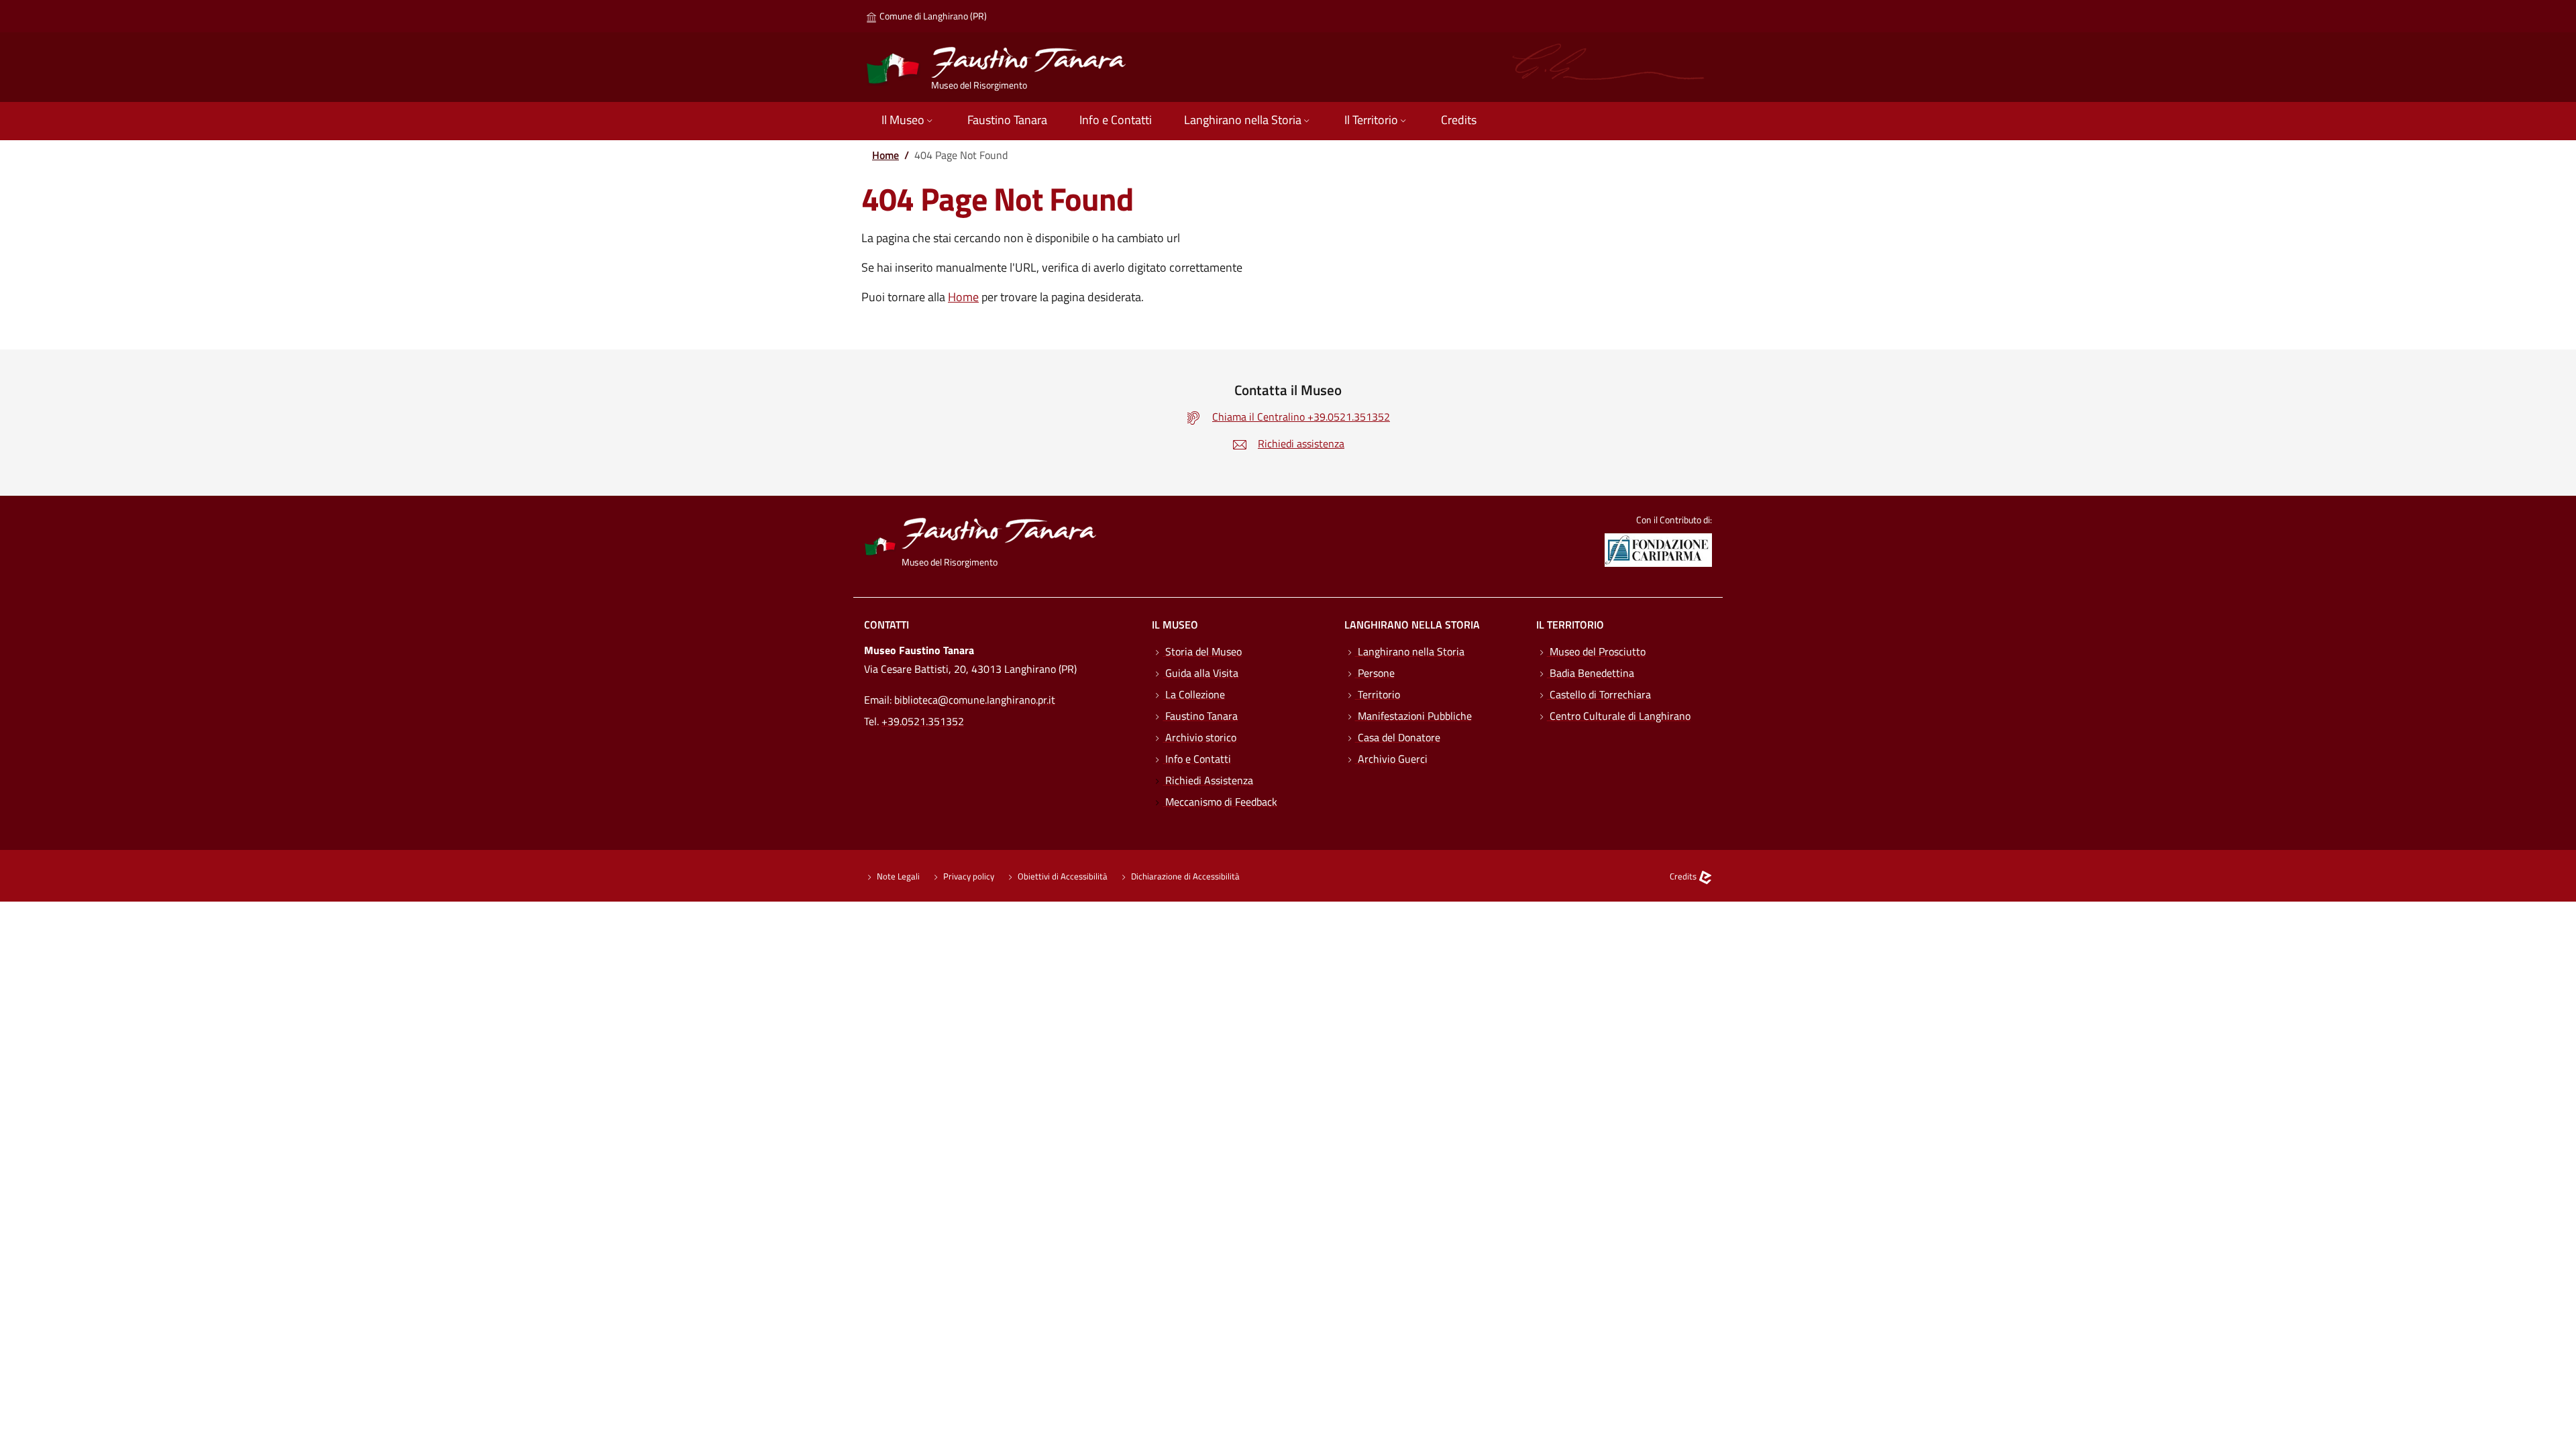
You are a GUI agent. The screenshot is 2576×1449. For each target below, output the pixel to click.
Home (885, 155)
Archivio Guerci (1391, 759)
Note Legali (897, 876)
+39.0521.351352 (923, 721)
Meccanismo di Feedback (1220, 802)
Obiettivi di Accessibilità (1062, 876)
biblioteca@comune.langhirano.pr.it (975, 700)
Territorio (1378, 694)
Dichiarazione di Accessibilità (1184, 876)
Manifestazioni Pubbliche (1413, 716)
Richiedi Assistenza (1208, 780)
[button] (908, 121)
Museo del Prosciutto (1596, 651)
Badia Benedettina (1591, 673)
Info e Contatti (1197, 759)
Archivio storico (1199, 737)
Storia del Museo (1202, 651)
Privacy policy (968, 876)
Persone (1375, 673)
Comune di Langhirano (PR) (932, 16)
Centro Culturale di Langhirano (1619, 716)
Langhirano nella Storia (1410, 651)
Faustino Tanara (1200, 716)
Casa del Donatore (1398, 737)
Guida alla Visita (1200, 673)
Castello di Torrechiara (1599, 694)
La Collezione (1194, 694)
